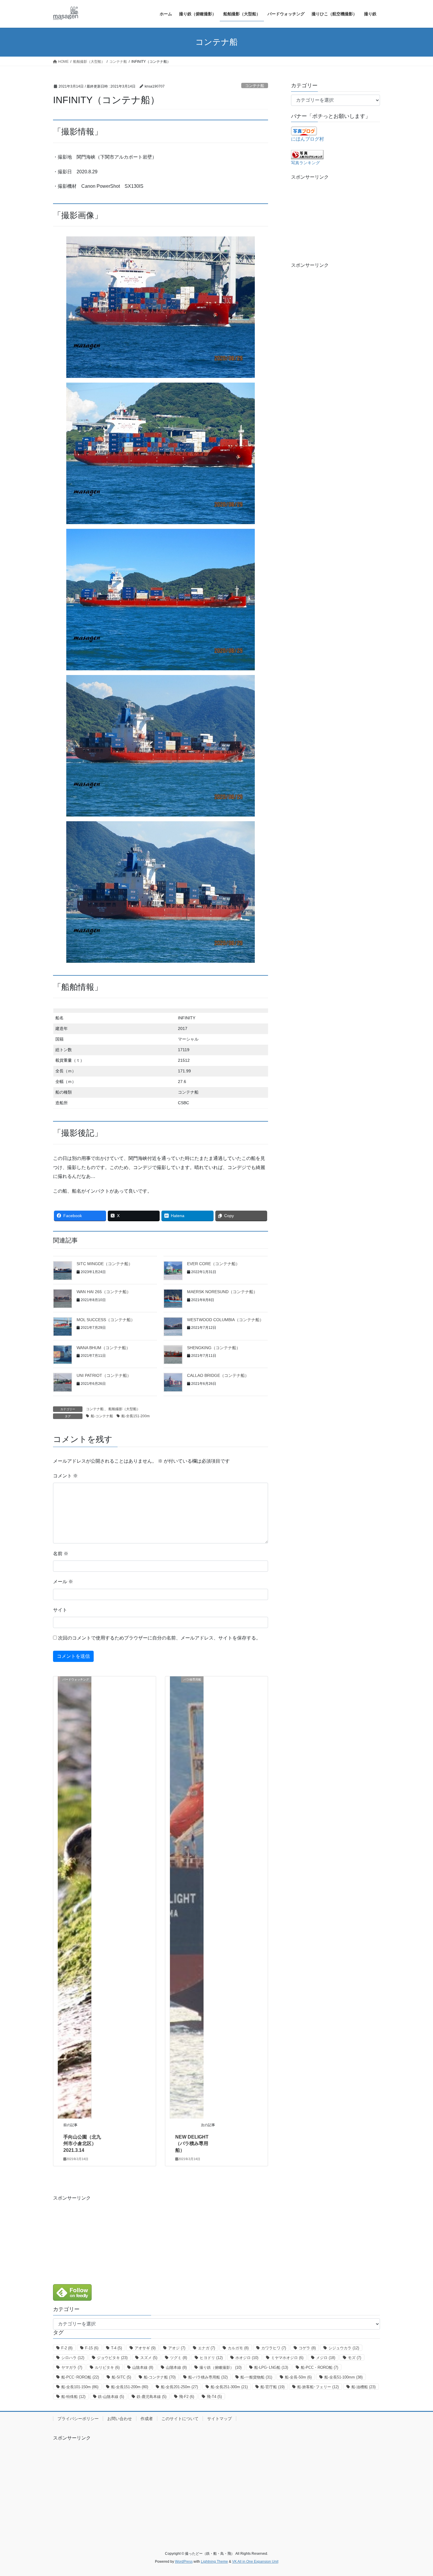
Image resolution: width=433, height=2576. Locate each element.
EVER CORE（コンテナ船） (213, 1264)
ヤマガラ (72, 2367)
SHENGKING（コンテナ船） (214, 1348)
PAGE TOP (418, 2494)
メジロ (326, 2358)
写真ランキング (305, 163)
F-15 (92, 2348)
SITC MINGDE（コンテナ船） (105, 1264)
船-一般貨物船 (256, 2377)
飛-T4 (214, 2397)
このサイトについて (180, 2419)
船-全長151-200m (135, 1416)
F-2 (67, 2348)
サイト (60, 1610)
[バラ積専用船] (187, 1897)
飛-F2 (187, 2397)
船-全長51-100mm (343, 2377)
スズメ (149, 2358)
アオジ (177, 2348)
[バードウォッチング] (75, 1897)
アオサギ (145, 2348)
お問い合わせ (120, 2419)
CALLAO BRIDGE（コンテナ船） (218, 1375)
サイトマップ (219, 2419)
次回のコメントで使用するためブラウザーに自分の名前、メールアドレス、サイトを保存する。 (159, 1638)
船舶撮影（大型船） (124, 1409)
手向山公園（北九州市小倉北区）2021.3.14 (82, 2144)
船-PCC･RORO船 (80, 2377)
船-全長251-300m (229, 2387)
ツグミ (179, 2358)
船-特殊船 (73, 2397)
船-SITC (121, 2377)
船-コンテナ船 (102, 1416)
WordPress (184, 2562)
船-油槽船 (363, 2387)
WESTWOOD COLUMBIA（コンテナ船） (225, 1320)
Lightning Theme (214, 2562)
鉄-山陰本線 (111, 2397)
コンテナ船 (255, 86)
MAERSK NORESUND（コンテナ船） (222, 1292)
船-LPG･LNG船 (271, 2367)
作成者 (147, 2419)
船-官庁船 (272, 2387)
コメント (65, 1476)
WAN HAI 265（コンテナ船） (104, 1292)
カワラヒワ (274, 2348)
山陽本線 (176, 2367)
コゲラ (307, 2348)
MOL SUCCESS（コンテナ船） (106, 1320)
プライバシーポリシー (78, 2419)
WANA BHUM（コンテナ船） (103, 1348)
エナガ (206, 2348)
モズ (355, 2358)
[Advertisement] (336, 218)
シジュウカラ (344, 2348)
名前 (61, 1554)
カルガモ (238, 2348)
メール (63, 1582)
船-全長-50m (298, 2377)
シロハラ (73, 2358)
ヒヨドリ (211, 2358)
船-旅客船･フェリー (318, 2387)
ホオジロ (247, 2358)
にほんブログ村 (308, 139)
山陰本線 (143, 2367)
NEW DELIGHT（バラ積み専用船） (192, 2144)
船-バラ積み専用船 (208, 2377)
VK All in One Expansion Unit (255, 2562)
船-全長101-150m (80, 2387)
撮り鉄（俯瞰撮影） (220, 2367)
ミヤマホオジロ (287, 2358)
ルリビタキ (107, 2367)
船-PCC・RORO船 (319, 2367)
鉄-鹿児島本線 (152, 2397)
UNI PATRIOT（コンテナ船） (104, 1375)
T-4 (116, 2348)
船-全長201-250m (179, 2387)
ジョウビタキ (112, 2358)
